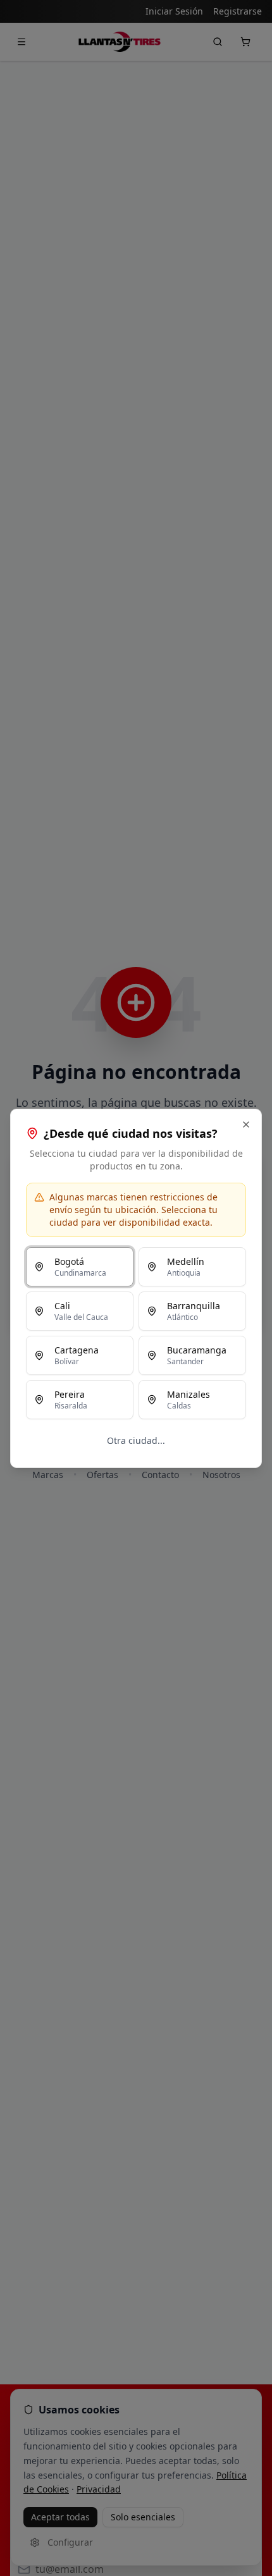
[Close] (246, 1125)
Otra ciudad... (136, 1440)
